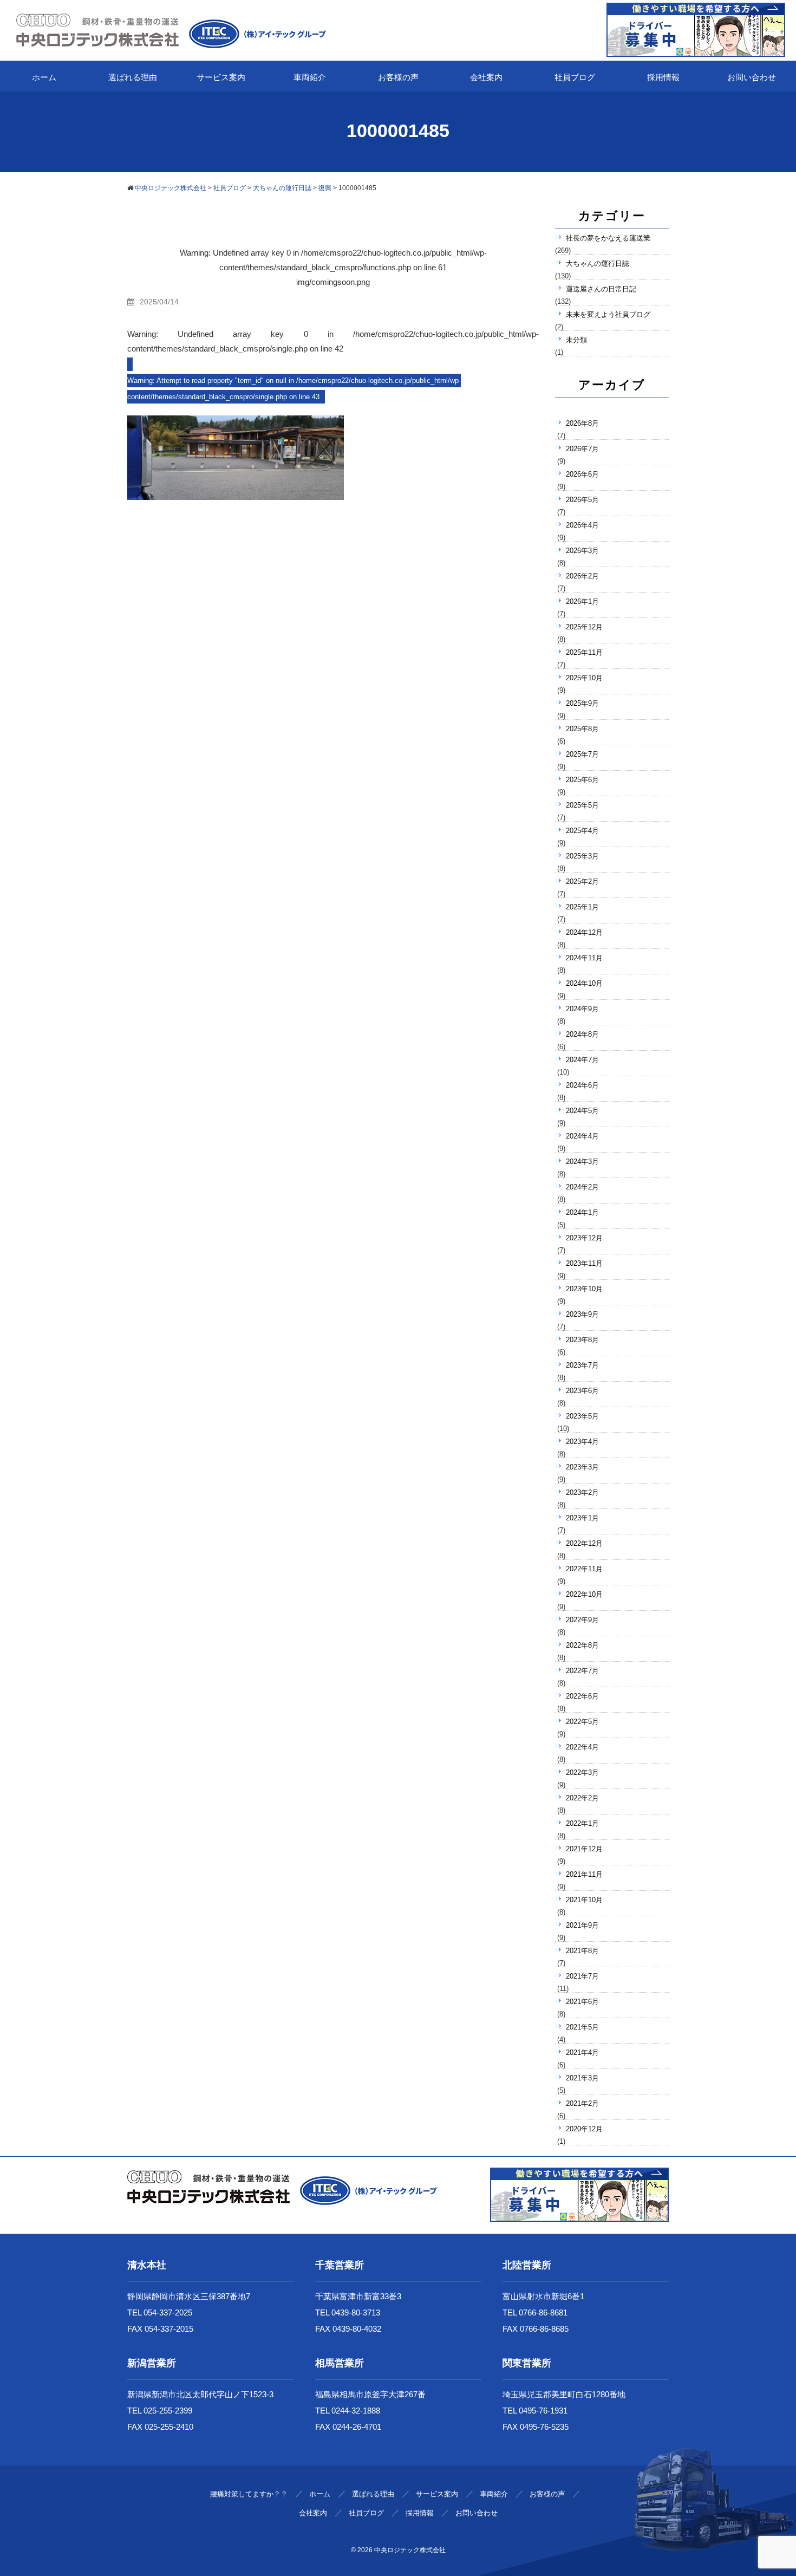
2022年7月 (582, 1671)
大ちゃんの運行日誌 (598, 264)
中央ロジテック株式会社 (410, 2550)
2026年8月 (582, 423)
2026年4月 (582, 525)
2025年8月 (582, 729)
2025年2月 (582, 882)
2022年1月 (582, 1823)
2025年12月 (584, 627)
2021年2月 (582, 2103)
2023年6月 (582, 1391)
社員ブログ (575, 77)
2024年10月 (584, 983)
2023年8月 (582, 1340)
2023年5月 (582, 1416)
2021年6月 (582, 2002)
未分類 (576, 340)
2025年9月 (582, 703)
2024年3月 (582, 1162)
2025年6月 (582, 780)
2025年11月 (584, 652)
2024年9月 (582, 1009)
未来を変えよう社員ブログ (608, 314)
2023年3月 (582, 1467)
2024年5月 (582, 1111)
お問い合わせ (752, 77)
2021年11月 (584, 1874)
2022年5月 (582, 1722)
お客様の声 (398, 77)
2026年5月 (582, 500)
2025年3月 (582, 856)
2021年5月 (582, 2027)
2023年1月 (582, 1518)
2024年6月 (582, 1085)
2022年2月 (582, 1798)
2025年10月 (584, 678)
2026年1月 (582, 601)
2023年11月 (584, 1263)
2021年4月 (582, 2053)
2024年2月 (582, 1187)
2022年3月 (582, 1772)
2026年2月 (582, 576)
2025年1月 (582, 907)
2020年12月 (584, 2129)
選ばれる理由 (133, 77)
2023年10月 (584, 1289)
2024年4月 (582, 1136)
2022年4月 (582, 1747)
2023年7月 (582, 1365)
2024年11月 (584, 958)
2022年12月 (584, 1543)
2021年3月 (582, 2078)
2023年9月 (582, 1314)
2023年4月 (582, 1442)
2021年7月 (582, 1976)
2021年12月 (584, 1849)
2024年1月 (582, 1212)
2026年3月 (582, 551)
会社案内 (486, 77)
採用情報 (663, 77)
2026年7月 (582, 449)
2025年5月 (582, 805)
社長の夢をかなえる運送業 (608, 238)
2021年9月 (582, 1925)
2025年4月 (582, 831)
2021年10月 (584, 1900)
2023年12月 (584, 1238)
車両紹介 (310, 77)
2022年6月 (582, 1696)
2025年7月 (582, 754)
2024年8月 (582, 1034)
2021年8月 (582, 1951)
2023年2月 (582, 1492)
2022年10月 (584, 1594)
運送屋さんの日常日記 (601, 289)
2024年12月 (584, 932)
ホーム (44, 77)
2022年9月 (582, 1620)
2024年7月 (582, 1060)
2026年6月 (582, 474)
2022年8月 (582, 1645)
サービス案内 (221, 77)
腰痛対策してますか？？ (249, 2494)
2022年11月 (584, 1569)
